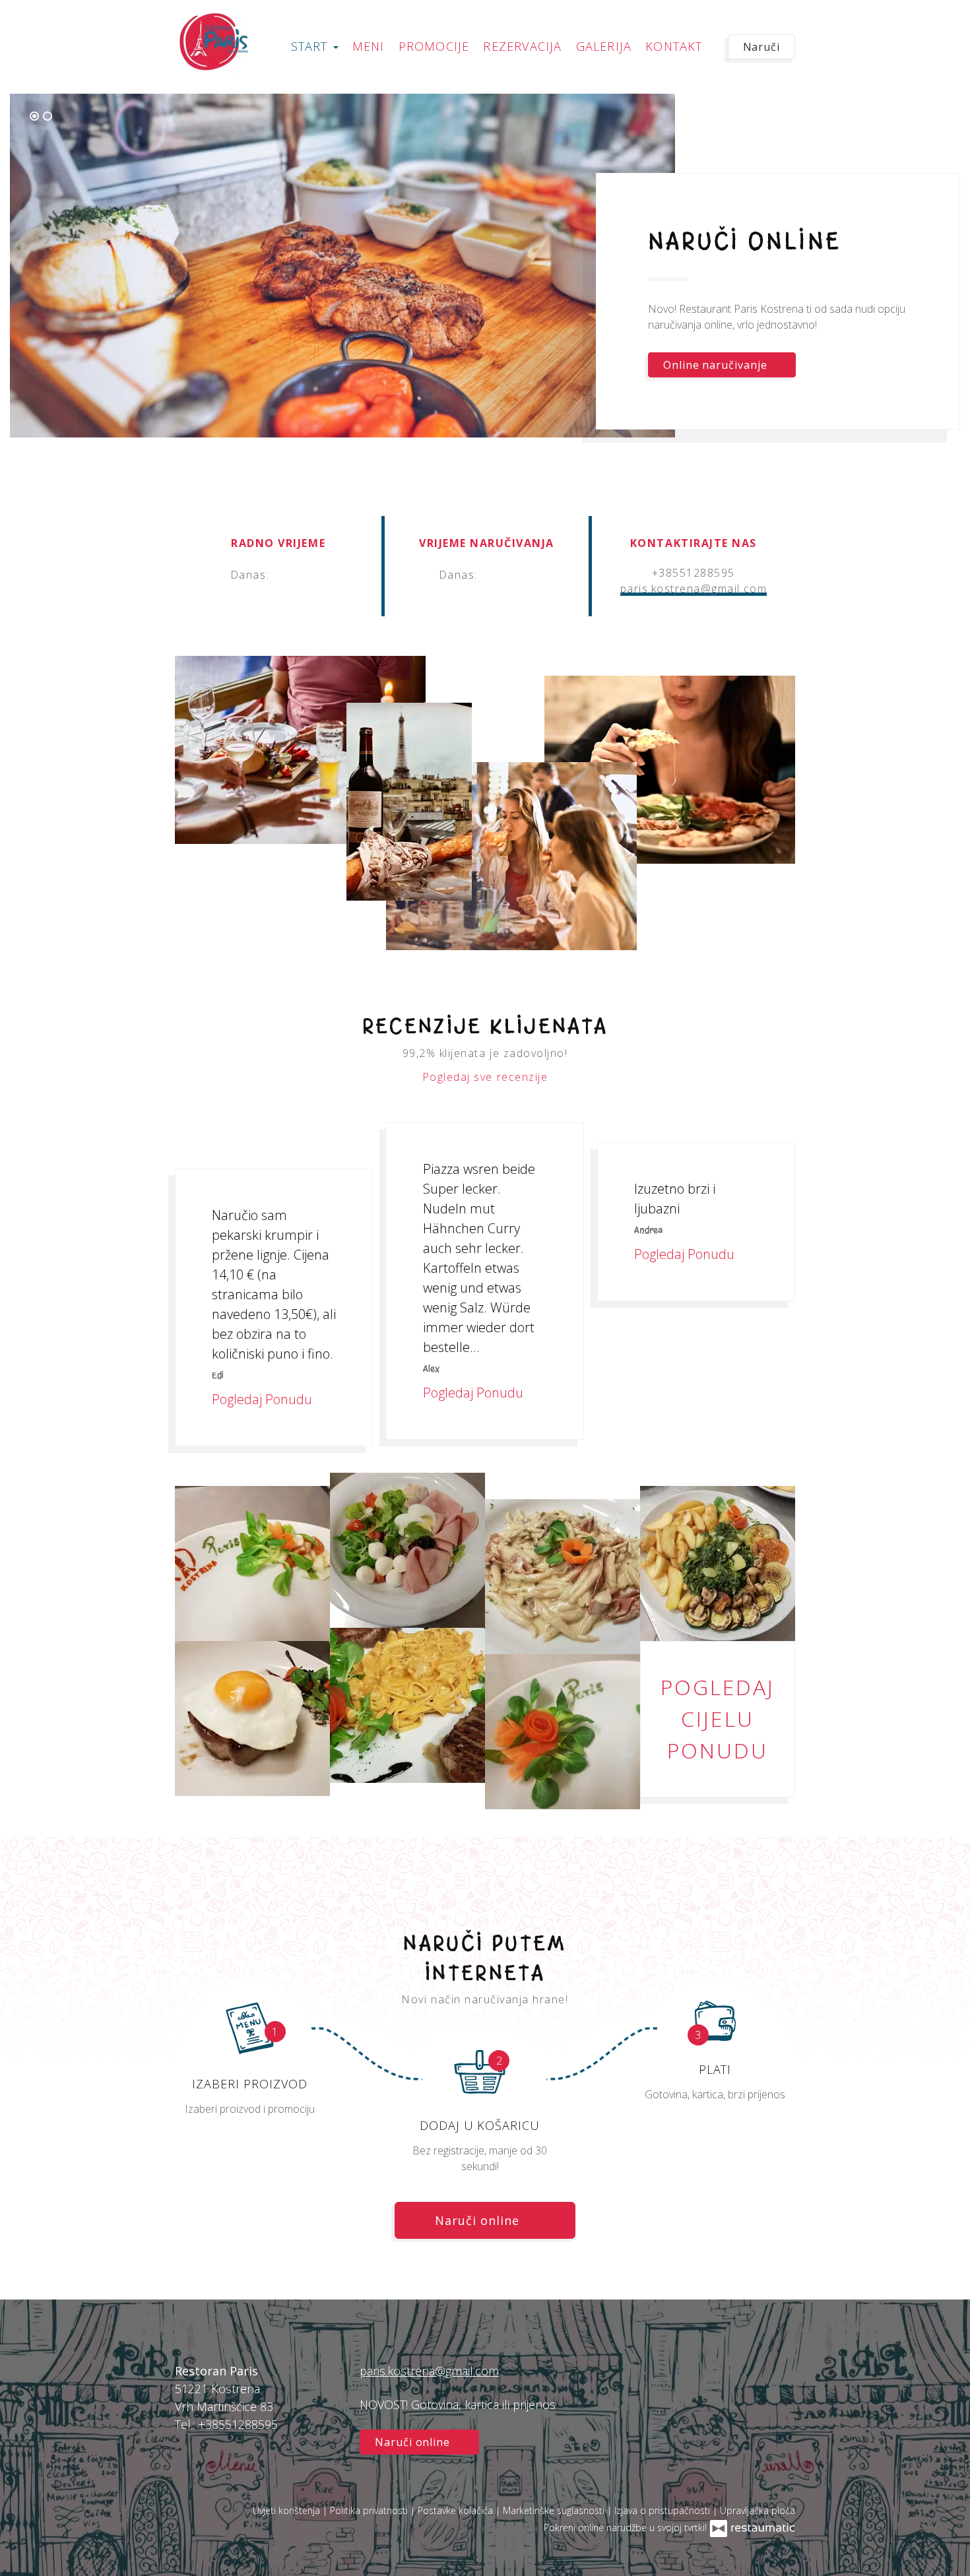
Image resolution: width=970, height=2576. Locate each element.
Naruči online (52, 24)
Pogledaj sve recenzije (485, 1077)
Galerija (604, 46)
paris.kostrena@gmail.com (694, 589)
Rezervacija (522, 46)
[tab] (34, 116)
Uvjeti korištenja (288, 2510)
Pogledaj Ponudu (264, 1399)
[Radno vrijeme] (315, 575)
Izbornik (688, 399)
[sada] (294, 575)
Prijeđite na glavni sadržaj (80, 24)
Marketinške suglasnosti (555, 2510)
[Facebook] (779, 2387)
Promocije (434, 46)
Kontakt (674, 46)
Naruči (761, 47)
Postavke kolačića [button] (457, 2510)
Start (311, 46)
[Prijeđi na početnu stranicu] (213, 42)
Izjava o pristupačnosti (663, 2510)
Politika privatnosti (370, 2510)
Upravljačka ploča (758, 2510)
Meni (369, 46)
